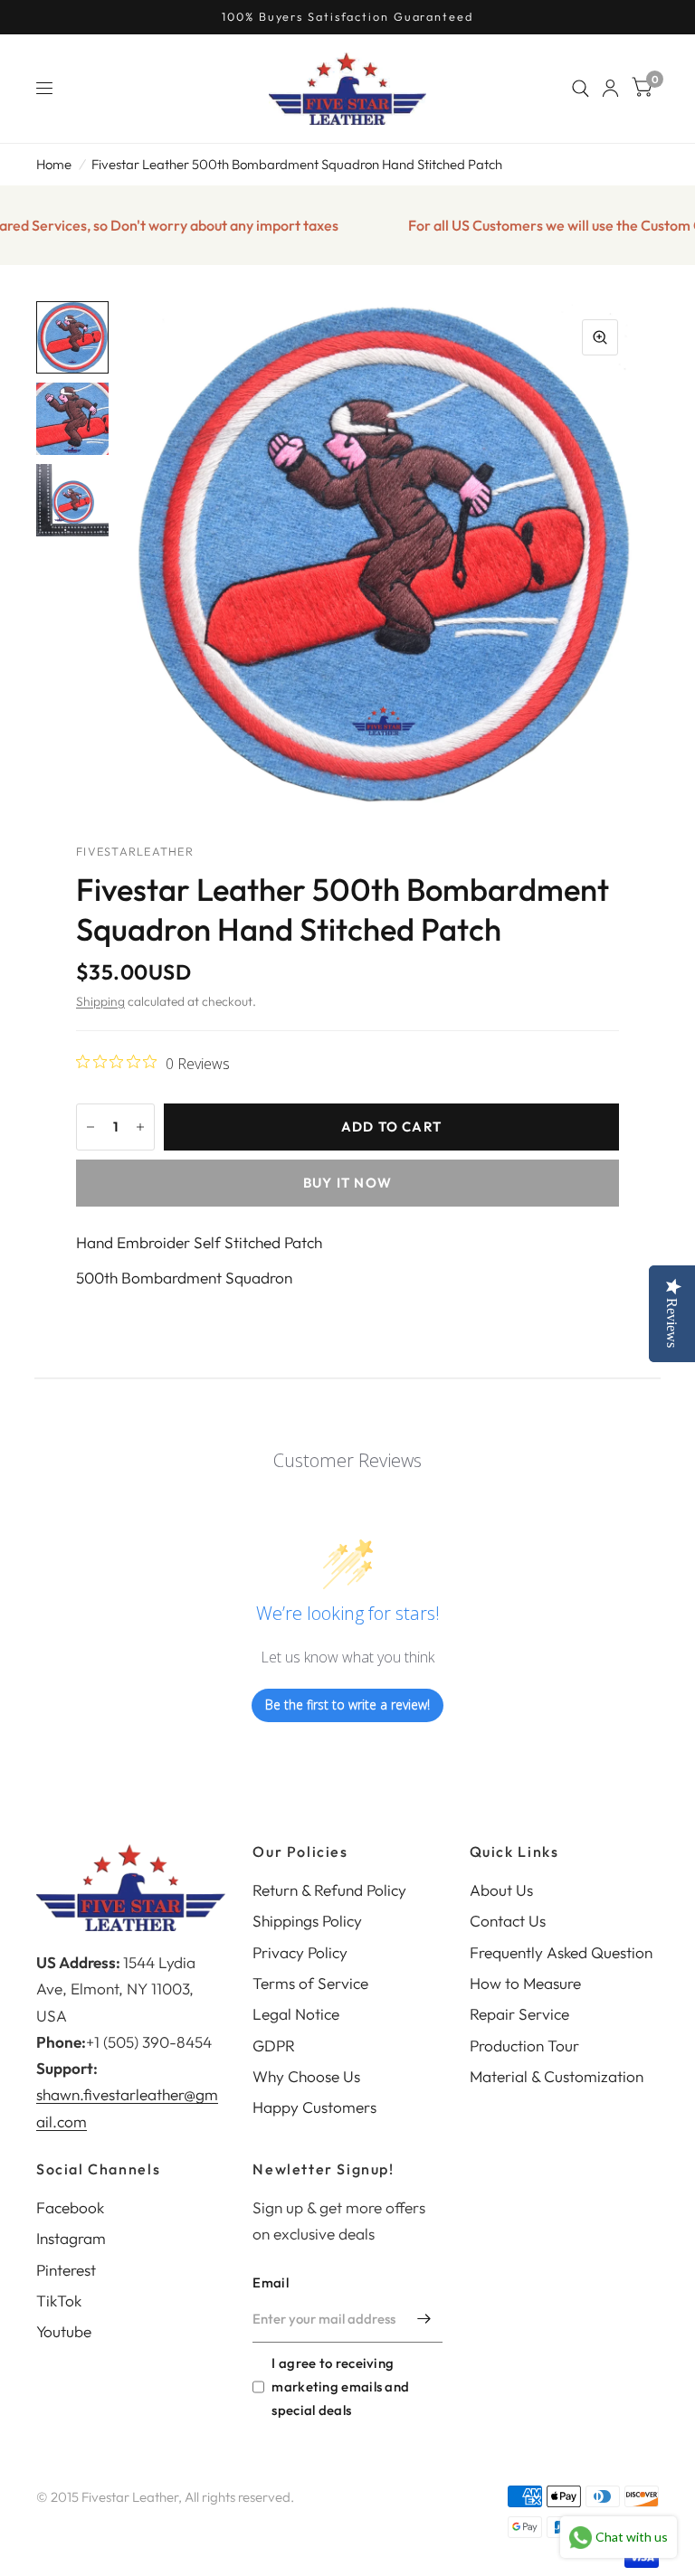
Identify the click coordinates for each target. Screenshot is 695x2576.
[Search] (581, 89)
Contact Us (508, 1921)
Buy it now (347, 1183)
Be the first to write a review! (347, 1705)
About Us (501, 1890)
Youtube (64, 2331)
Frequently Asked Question (561, 1952)
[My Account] (610, 89)
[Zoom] (600, 337)
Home (54, 164)
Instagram (71, 2238)
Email (271, 2282)
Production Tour (524, 2046)
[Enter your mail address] (424, 2319)
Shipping (100, 1001)
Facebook (70, 2207)
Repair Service (519, 2014)
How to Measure (525, 1983)
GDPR (274, 2046)
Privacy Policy (300, 1952)
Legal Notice (296, 2014)
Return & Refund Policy (329, 1890)
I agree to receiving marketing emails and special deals (340, 2387)
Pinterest (66, 2270)
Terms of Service (310, 1983)
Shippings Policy (307, 1921)
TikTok (59, 2301)
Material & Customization (557, 2076)
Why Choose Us (306, 2076)
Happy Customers (314, 2107)
